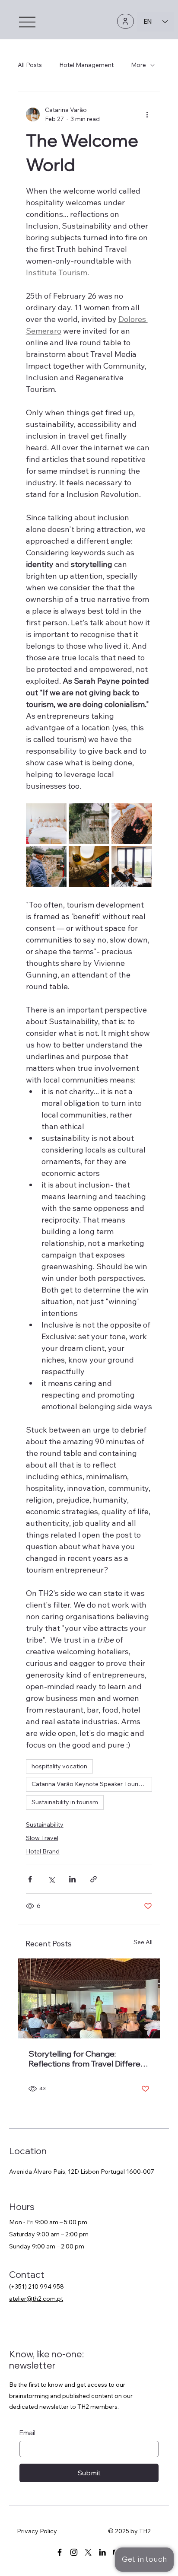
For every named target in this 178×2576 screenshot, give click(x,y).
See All (143, 1942)
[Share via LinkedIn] (72, 1879)
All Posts (30, 65)
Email (27, 2433)
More (138, 65)
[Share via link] (94, 1879)
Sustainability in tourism (65, 1802)
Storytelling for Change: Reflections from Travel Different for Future (88, 2059)
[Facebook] (60, 2552)
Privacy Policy (37, 2531)
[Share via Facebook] (30, 1879)
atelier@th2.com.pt (36, 2299)
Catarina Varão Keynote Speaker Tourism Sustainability (92, 1784)
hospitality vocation (59, 1766)
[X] (88, 2552)
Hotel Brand (43, 1851)
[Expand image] (46, 824)
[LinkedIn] (102, 2552)
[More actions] (147, 115)
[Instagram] (74, 2552)
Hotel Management (86, 65)
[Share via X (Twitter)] (51, 1879)
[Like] (126, 21)
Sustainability (45, 1825)
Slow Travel (42, 1838)
